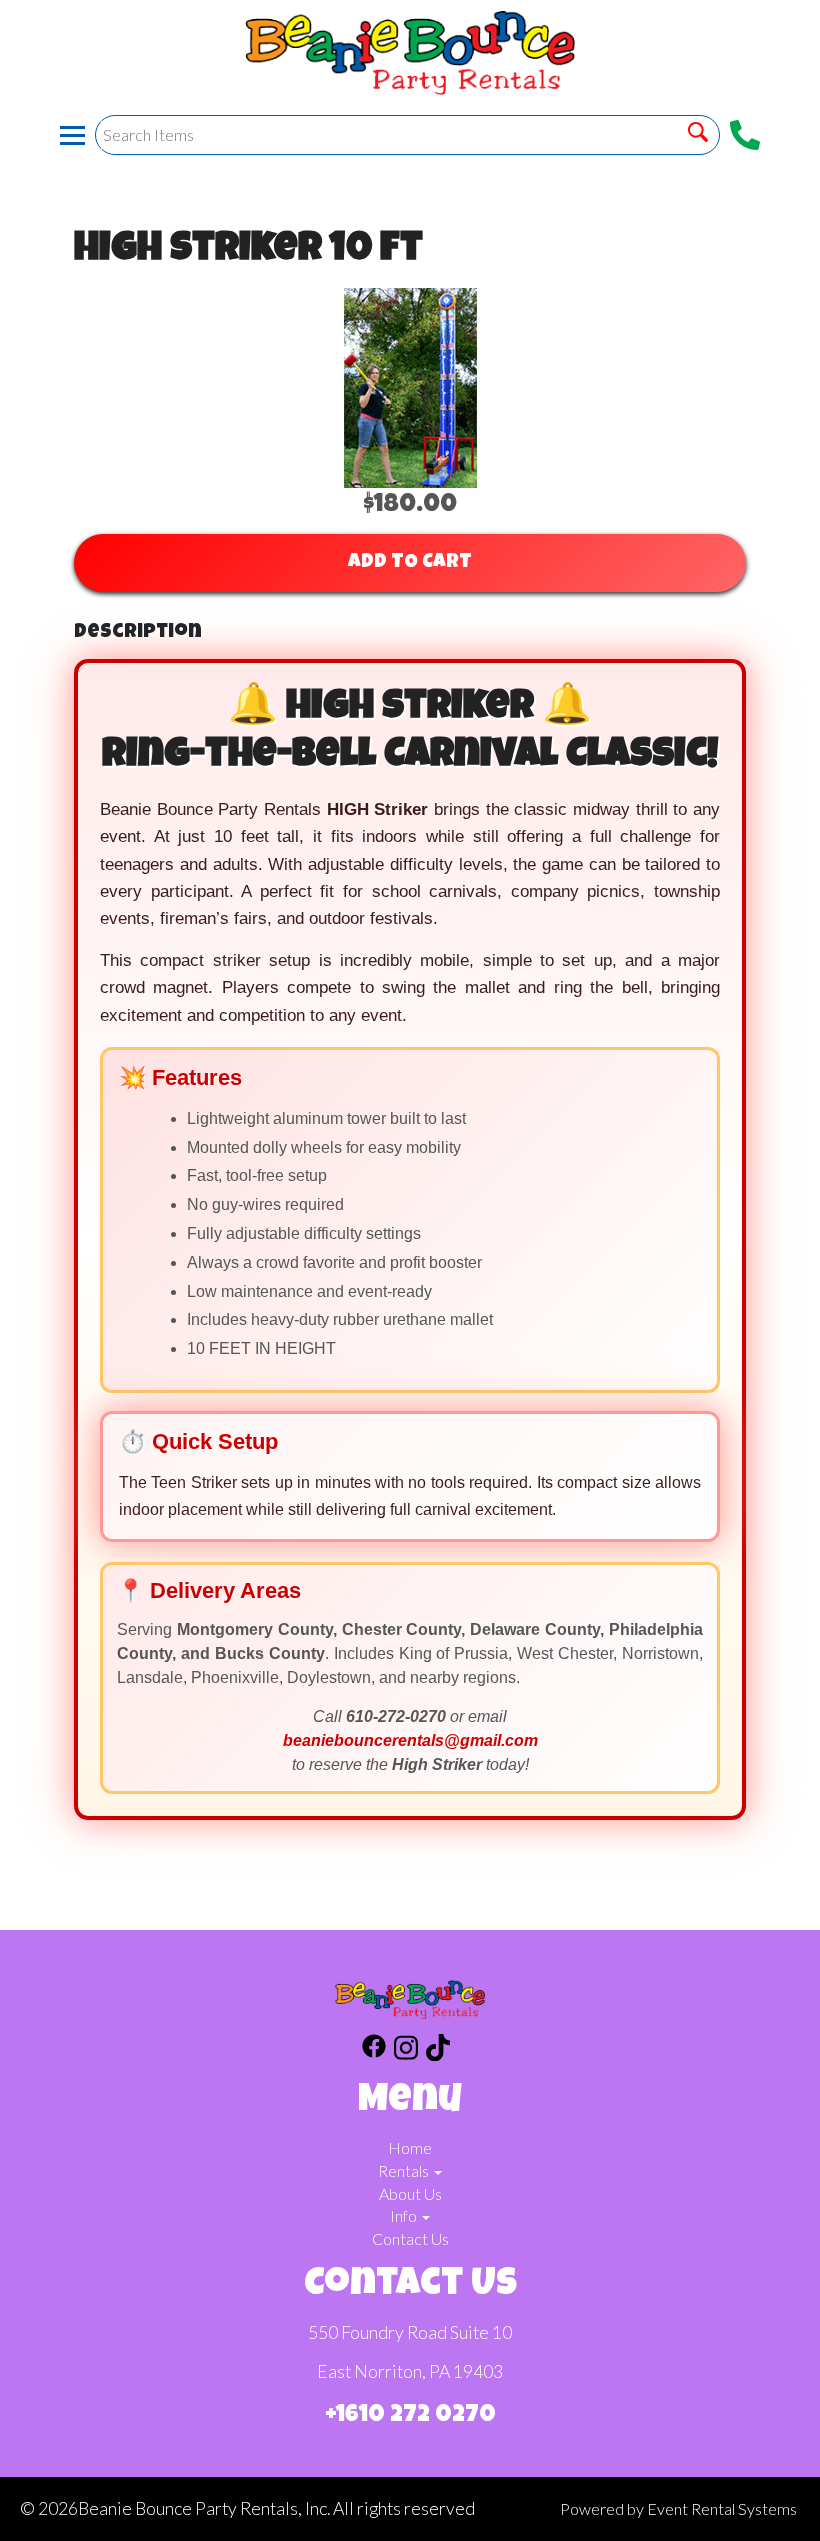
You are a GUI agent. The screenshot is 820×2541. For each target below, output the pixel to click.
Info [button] (405, 2215)
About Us (410, 2193)
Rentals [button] (405, 2170)
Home (410, 2147)
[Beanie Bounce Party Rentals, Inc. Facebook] (374, 2050)
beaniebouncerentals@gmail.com (410, 1740)
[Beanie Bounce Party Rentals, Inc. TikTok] (438, 2050)
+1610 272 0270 (410, 2416)
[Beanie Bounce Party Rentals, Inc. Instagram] (406, 2050)
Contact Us (410, 2238)
